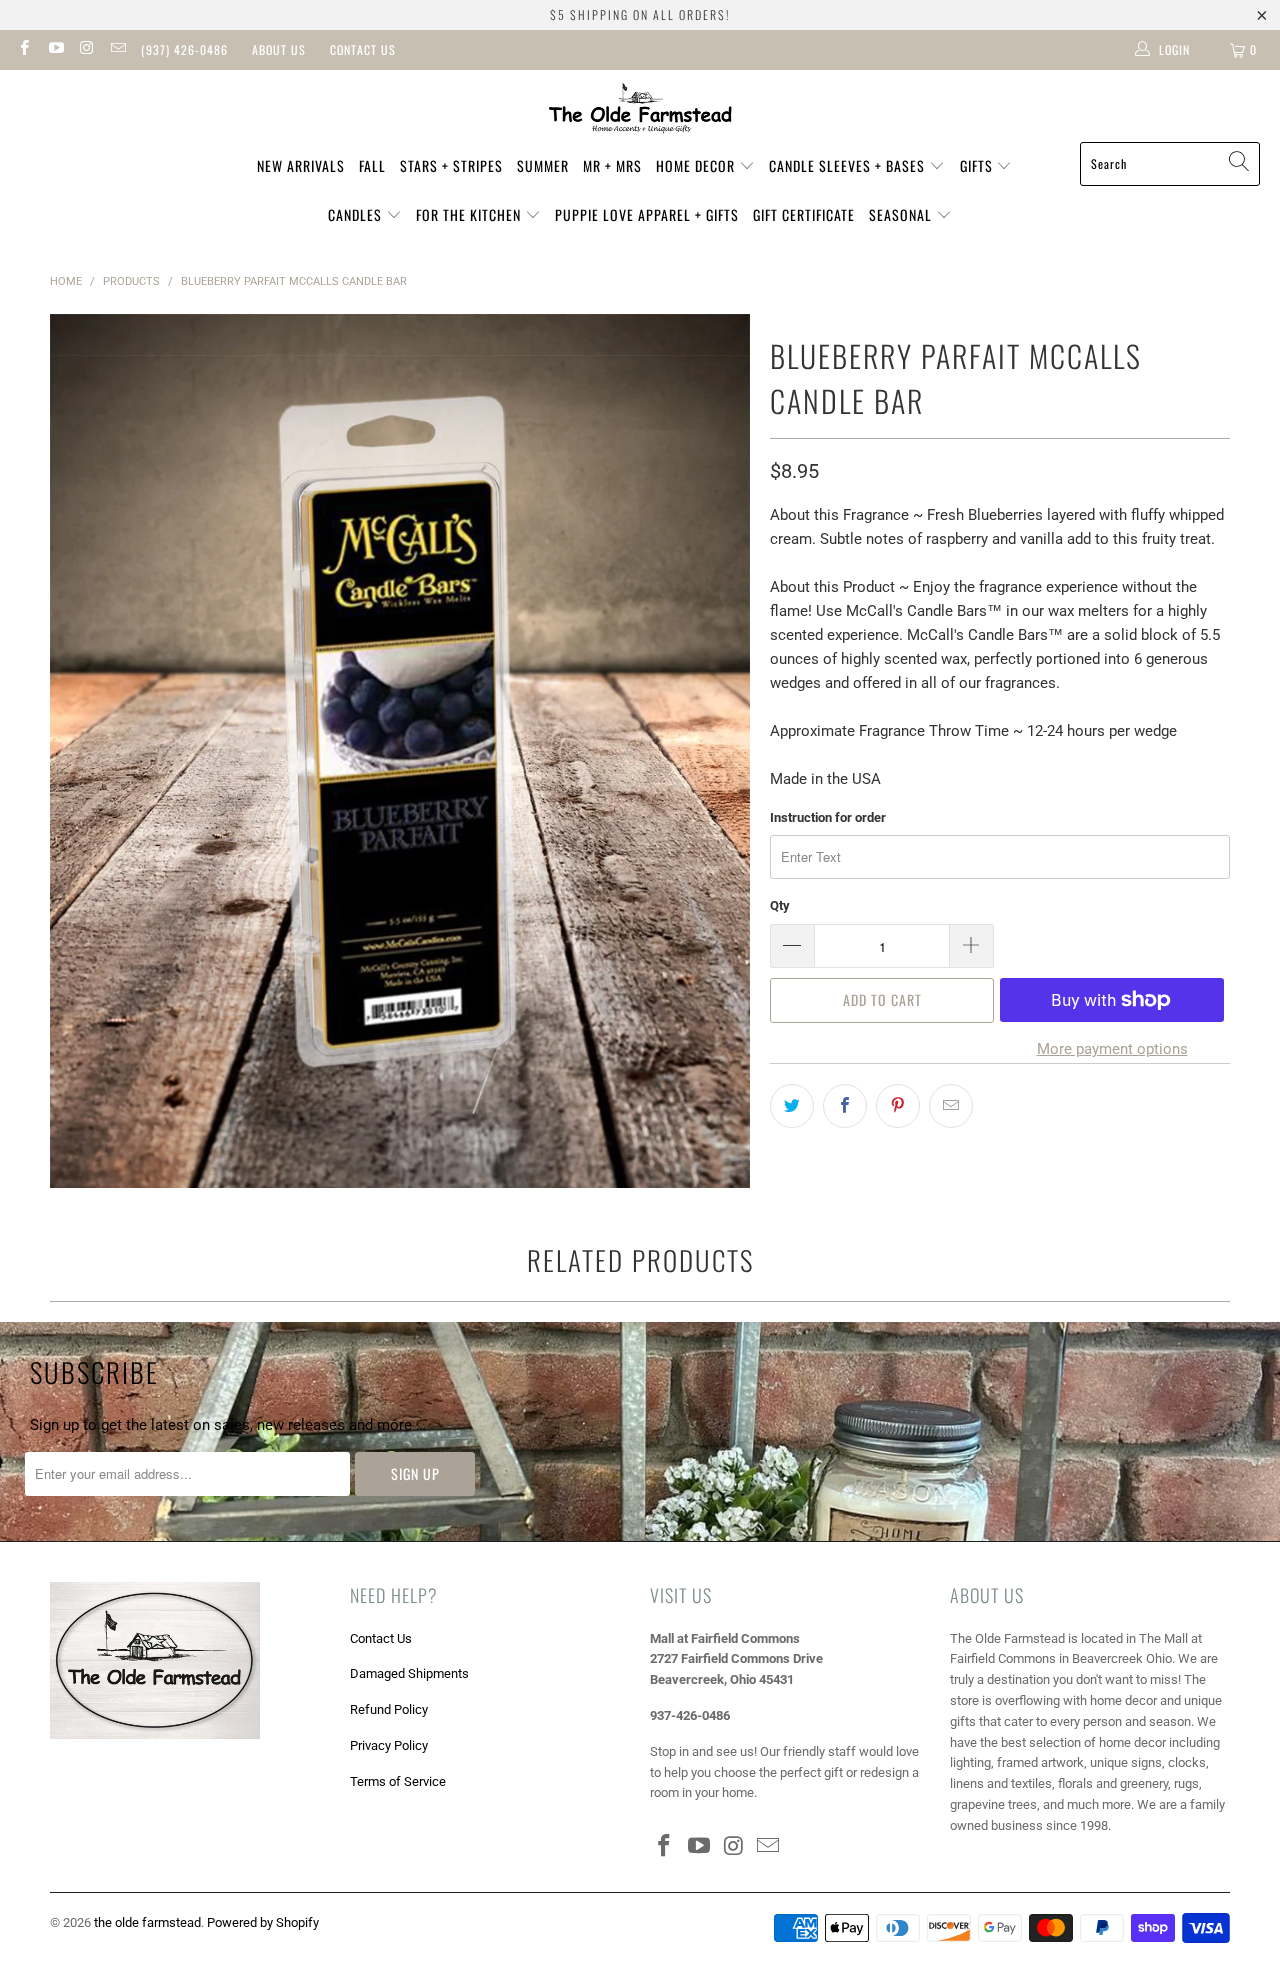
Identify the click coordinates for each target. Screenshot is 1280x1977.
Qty (780, 905)
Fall (372, 165)
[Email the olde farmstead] (117, 50)
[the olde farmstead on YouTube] (54, 50)
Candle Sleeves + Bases (849, 165)
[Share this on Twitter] (792, 1106)
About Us (279, 49)
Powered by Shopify (263, 1922)
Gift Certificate (804, 214)
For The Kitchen (470, 214)
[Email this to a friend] (951, 1106)
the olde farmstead (147, 1922)
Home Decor (697, 165)
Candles (357, 214)
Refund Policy (389, 1709)
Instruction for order (828, 817)
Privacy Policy (389, 1745)
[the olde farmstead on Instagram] (86, 50)
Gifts (978, 165)
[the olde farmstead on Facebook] (23, 50)
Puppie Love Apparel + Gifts (647, 214)
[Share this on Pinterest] (898, 1106)
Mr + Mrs (612, 165)
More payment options (1112, 1049)
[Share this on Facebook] (845, 1106)
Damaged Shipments (409, 1673)
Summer (543, 165)
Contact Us (363, 49)
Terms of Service (398, 1781)
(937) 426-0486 (184, 49)
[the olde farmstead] (640, 111)
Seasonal (902, 214)
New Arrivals (301, 165)
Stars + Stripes (451, 165)
